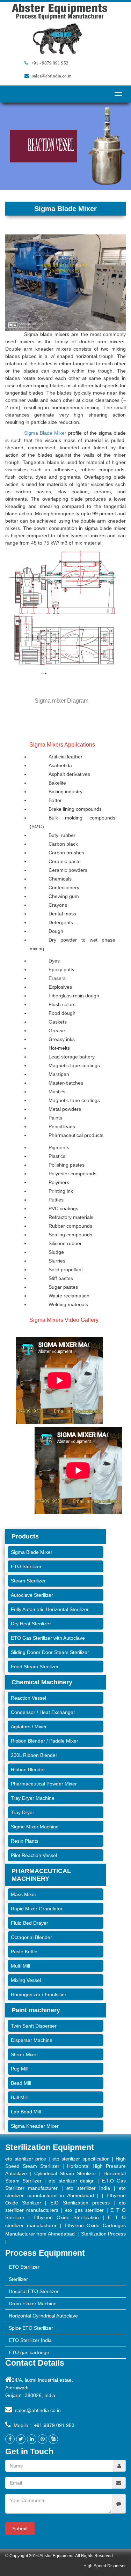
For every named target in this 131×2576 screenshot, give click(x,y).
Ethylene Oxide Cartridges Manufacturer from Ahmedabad (65, 2230)
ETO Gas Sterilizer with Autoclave (48, 1638)
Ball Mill (19, 2097)
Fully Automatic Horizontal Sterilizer (50, 1609)
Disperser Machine (32, 2040)
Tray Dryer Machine (33, 1798)
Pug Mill (20, 2069)
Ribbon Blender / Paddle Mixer (45, 1741)
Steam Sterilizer (28, 1581)
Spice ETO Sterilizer (31, 2328)
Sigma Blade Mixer (45, 433)
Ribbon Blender (28, 1769)
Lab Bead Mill (26, 2112)
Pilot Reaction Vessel (34, 1855)
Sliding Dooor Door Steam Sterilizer (50, 1652)
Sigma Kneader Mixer (35, 2126)
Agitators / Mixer (29, 1727)
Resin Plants (25, 1841)
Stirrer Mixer (24, 2054)
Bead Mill (21, 2083)
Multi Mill (20, 1966)
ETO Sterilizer (26, 1566)
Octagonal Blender (31, 1937)
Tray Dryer (23, 1812)
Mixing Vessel (26, 1980)
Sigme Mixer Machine (35, 1827)
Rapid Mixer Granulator (37, 1909)
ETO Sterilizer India (30, 2340)
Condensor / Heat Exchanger (43, 1712)
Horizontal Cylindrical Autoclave (43, 2316)
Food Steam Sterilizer (35, 1667)
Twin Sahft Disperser (34, 2026)
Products (25, 1536)
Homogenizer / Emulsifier (39, 1994)
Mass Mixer (24, 1894)
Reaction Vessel (28, 1698)
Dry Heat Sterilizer (31, 1624)
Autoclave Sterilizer (32, 1595)
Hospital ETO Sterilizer (34, 2291)
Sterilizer (18, 2279)
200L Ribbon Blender (34, 1755)
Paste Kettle (24, 1952)
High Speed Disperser (105, 2566)
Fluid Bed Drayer (30, 1923)
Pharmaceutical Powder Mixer (44, 1784)
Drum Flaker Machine (33, 2304)
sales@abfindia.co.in (38, 2410)
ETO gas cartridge (29, 2352)
